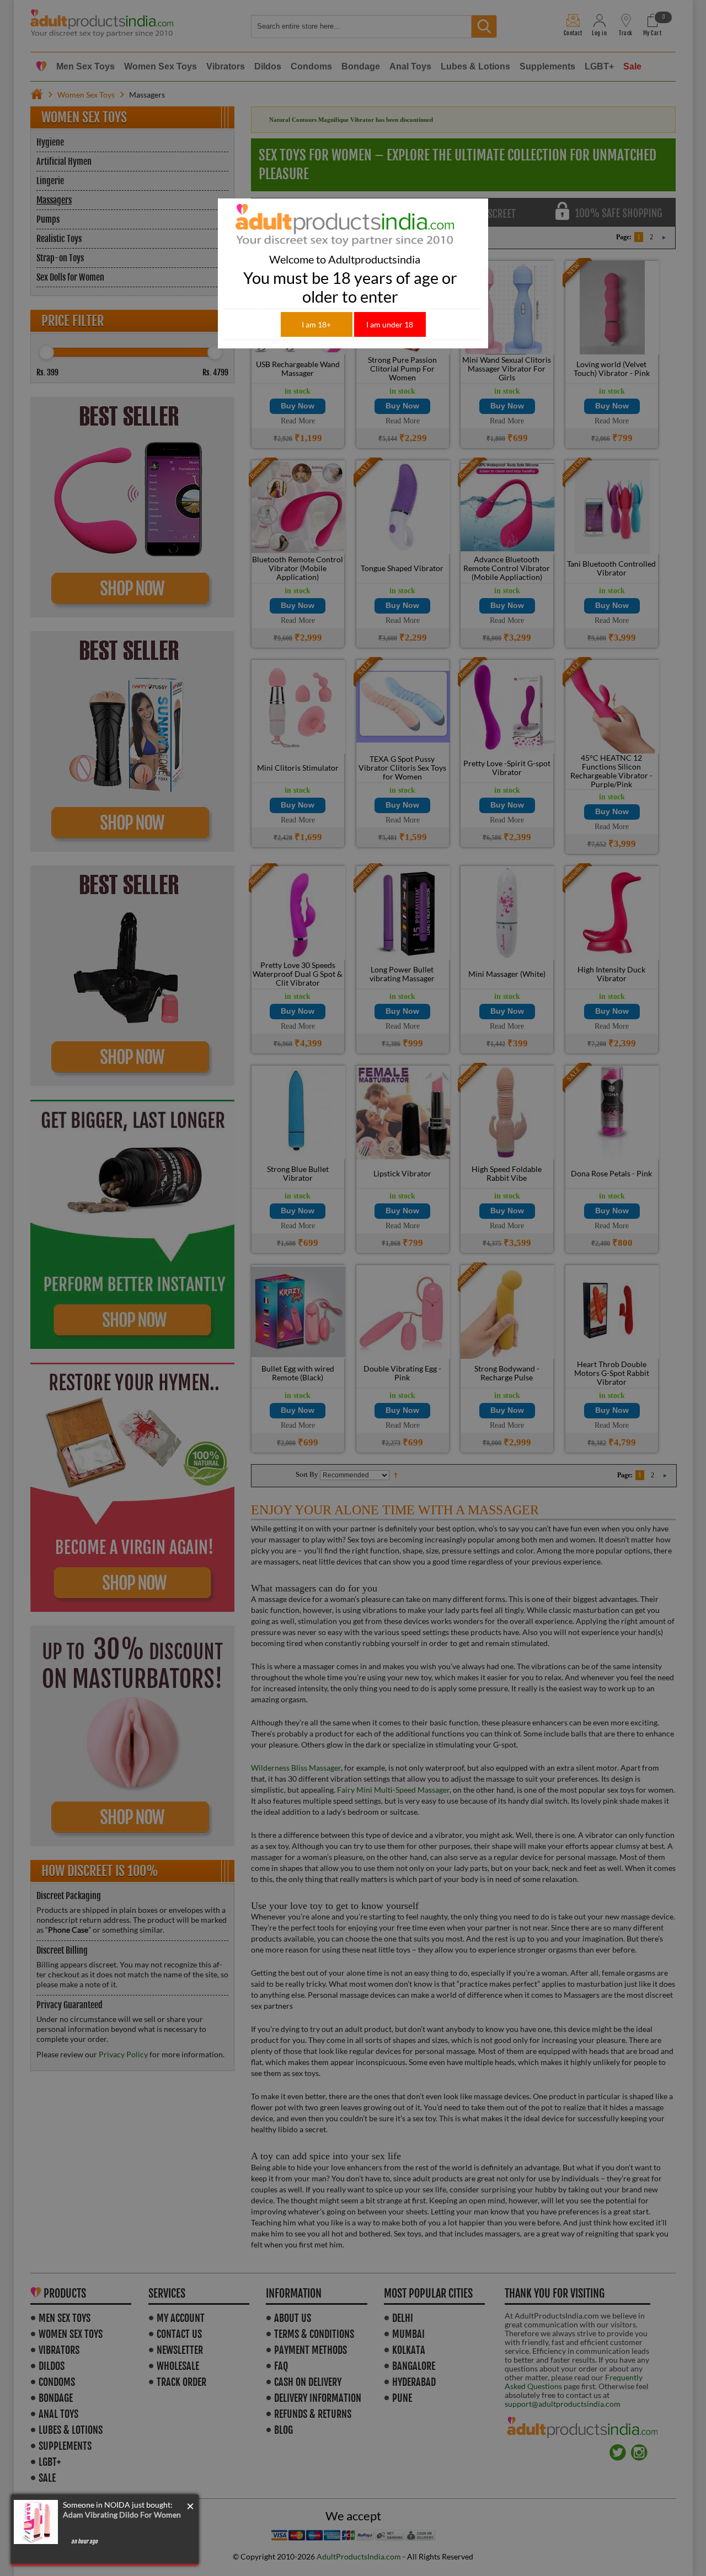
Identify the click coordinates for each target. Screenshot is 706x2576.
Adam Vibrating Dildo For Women (122, 2515)
